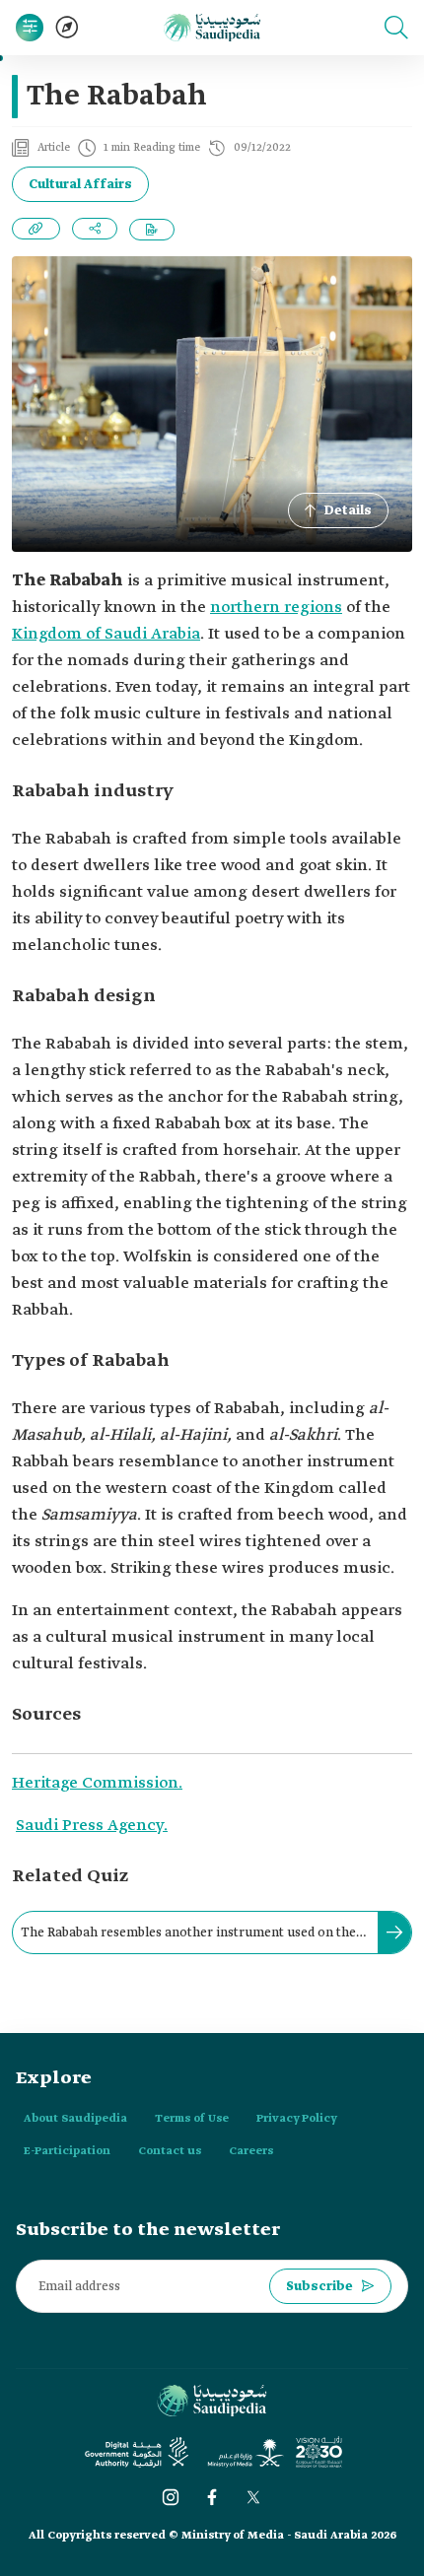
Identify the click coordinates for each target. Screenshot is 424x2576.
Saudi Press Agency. (92, 1826)
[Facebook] (212, 2497)
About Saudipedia (75, 2119)
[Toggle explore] (67, 28)
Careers (251, 2151)
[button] (396, 28)
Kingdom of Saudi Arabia (106, 634)
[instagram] (171, 2497)
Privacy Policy (297, 2119)
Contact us (170, 2151)
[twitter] (253, 2497)
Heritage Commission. (97, 1783)
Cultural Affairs (80, 185)
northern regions (276, 608)
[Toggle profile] (30, 28)
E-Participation (67, 2151)
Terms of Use (192, 2119)
